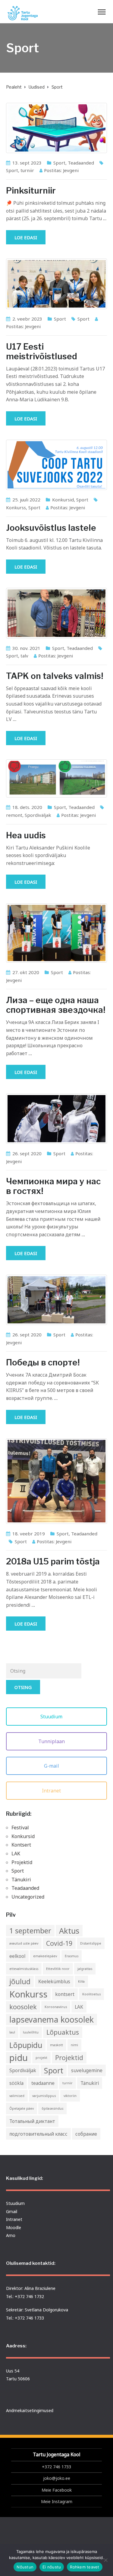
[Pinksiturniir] (56, 128)
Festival (20, 1828)
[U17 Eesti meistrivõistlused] (56, 284)
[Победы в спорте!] (56, 1300)
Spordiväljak (38, 815)
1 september (30, 1931)
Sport (59, 163)
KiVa (81, 1981)
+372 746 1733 (56, 2467)
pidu (19, 2058)
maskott (56, 2045)
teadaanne (43, 2083)
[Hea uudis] (56, 778)
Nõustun (25, 2567)
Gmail (12, 2211)
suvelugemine (87, 2070)
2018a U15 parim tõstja (53, 1561)
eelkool (17, 1956)
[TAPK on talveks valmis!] (56, 613)
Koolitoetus (91, 1994)
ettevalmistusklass (24, 1969)
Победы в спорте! (43, 1362)
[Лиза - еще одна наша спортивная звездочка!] (56, 933)
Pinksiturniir (31, 191)
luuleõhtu (31, 2032)
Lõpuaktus (63, 2032)
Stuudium (52, 1717)
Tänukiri (21, 1880)
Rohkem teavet (85, 2567)
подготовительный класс (38, 2134)
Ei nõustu (52, 2567)
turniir (27, 170)
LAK (16, 1854)
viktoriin (70, 2096)
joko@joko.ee (57, 2478)
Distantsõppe (91, 1943)
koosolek (23, 2007)
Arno (11, 2235)
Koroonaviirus (56, 2007)
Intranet (52, 1791)
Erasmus (72, 1956)
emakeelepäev (45, 1956)
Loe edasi (26, 237)
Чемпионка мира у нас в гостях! (53, 1186)
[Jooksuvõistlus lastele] (56, 465)
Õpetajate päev (22, 2108)
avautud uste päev (24, 1943)
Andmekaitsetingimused (30, 2410)
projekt (41, 2058)
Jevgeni (71, 170)
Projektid (22, 1862)
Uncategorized (28, 1897)
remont (14, 815)
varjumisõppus (44, 2096)
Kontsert (21, 1845)
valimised (17, 2096)
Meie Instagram (57, 2501)
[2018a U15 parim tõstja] (56, 1481)
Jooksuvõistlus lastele (51, 528)
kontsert (65, 1994)
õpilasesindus (52, 2108)
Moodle (14, 2227)
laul (12, 2032)
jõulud (20, 1981)
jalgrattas (85, 1969)
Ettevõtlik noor (58, 1969)
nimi (74, 2045)
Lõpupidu (26, 2045)
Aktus (69, 1931)
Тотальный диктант (32, 2121)
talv (24, 656)
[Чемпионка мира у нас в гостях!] (56, 1119)
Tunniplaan (52, 1741)
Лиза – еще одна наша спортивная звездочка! (56, 1005)
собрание (86, 2134)
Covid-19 (59, 1943)
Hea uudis (26, 835)
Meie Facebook (57, 2490)
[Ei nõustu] (105, 2560)
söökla (16, 2083)
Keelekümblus (54, 1981)
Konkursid (63, 500)
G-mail (52, 1766)
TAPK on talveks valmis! (55, 676)
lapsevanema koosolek (52, 2020)
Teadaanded (81, 163)
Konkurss (16, 507)
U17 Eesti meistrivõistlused (42, 351)
